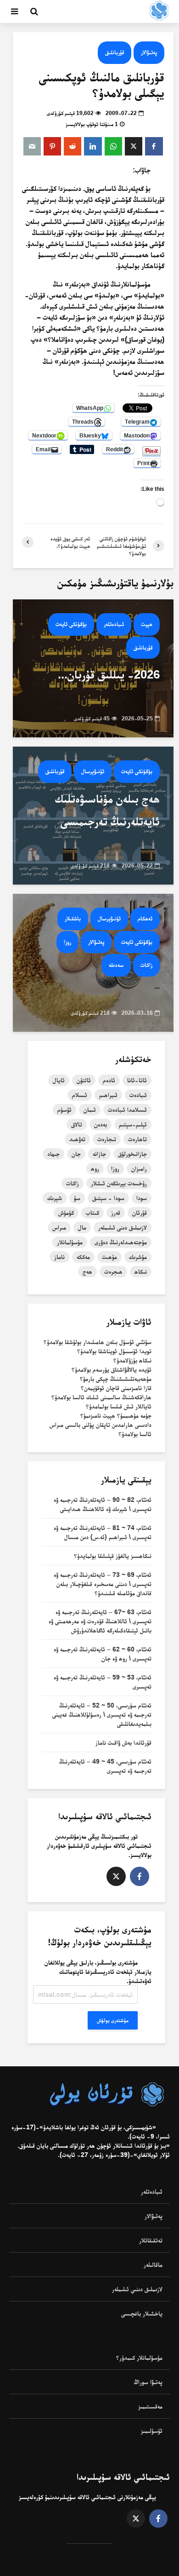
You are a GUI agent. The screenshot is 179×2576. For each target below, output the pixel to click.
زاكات (146, 965)
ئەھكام (145, 918)
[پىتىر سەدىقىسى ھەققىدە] (93, 962)
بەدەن (101, 1124)
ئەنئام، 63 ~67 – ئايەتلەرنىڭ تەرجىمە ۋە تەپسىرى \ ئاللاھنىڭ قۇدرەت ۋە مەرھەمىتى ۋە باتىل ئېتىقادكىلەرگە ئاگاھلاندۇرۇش (100, 1621)
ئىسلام (80, 1095)
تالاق (77, 1124)
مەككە (83, 1257)
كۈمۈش (66, 1213)
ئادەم (109, 1080)
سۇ (77, 1198)
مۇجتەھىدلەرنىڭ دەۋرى (121, 1242)
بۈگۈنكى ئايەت (71, 624)
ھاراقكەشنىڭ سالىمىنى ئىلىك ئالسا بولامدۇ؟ (101, 1397)
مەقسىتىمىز (150, 2406)
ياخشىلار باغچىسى (142, 2313)
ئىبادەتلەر (114, 624)
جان (76, 1154)
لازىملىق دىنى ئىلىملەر (123, 1227)
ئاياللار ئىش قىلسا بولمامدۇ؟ (119, 1406)
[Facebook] (140, 1876)
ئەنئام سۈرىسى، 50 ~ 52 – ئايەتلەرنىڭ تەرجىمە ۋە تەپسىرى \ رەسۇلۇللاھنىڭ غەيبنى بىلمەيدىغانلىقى (102, 1714)
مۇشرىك (138, 1257)
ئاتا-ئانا (137, 1080)
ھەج (87, 1271)
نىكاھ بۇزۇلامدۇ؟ (132, 1360)
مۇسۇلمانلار (70, 1242)
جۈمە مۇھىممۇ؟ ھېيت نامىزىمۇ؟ (116, 1415)
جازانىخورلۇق (132, 1154)
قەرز (116, 1213)
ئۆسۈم (64, 1110)
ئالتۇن (84, 1080)
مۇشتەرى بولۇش (113, 2020)
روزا (67, 942)
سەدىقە (116, 965)
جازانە (99, 1154)
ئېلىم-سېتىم (133, 1124)
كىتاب (92, 1213)
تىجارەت (107, 1139)
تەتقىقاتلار (151, 2240)
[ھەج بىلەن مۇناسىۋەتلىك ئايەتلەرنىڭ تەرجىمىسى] (93, 815)
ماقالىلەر (153, 2265)
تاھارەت (137, 1139)
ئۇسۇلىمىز (152, 2431)
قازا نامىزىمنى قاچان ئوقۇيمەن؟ (116, 1388)
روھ (95, 1168)
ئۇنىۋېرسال (93, 771)
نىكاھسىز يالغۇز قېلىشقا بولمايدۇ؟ (113, 1556)
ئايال (59, 1080)
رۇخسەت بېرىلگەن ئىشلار (119, 1183)
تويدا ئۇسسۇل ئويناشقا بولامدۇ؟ (114, 1351)
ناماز (59, 1257)
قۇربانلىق (115, 52)
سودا (142, 1198)
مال (82, 1227)
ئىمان (90, 1110)
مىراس (59, 1227)
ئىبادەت (138, 1095)
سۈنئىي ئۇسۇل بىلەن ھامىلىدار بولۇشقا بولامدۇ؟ (98, 1342)
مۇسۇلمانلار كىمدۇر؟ (139, 2357)
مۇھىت (109, 1257)
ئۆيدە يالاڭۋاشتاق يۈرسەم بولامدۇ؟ (112, 1369)
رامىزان (139, 1168)
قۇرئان (140, 1213)
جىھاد (53, 1154)
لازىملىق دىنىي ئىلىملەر (137, 2289)
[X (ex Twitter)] (116, 1876)
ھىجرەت (113, 1271)
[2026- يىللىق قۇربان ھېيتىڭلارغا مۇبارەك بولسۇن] (93, 668)
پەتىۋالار (149, 52)
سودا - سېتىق (108, 1198)
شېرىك (55, 1198)
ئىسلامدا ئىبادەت (127, 1110)
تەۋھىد (77, 1139)
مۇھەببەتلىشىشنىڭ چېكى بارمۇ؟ (116, 1379)
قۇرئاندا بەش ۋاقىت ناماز (123, 1742)
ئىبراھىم (108, 1095)
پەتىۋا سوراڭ (148, 2382)
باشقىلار (73, 918)
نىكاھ (141, 1271)
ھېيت (147, 624)
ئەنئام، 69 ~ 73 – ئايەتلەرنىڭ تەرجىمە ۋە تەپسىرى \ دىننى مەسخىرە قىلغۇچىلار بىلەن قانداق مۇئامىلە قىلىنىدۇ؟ (103, 1584)
